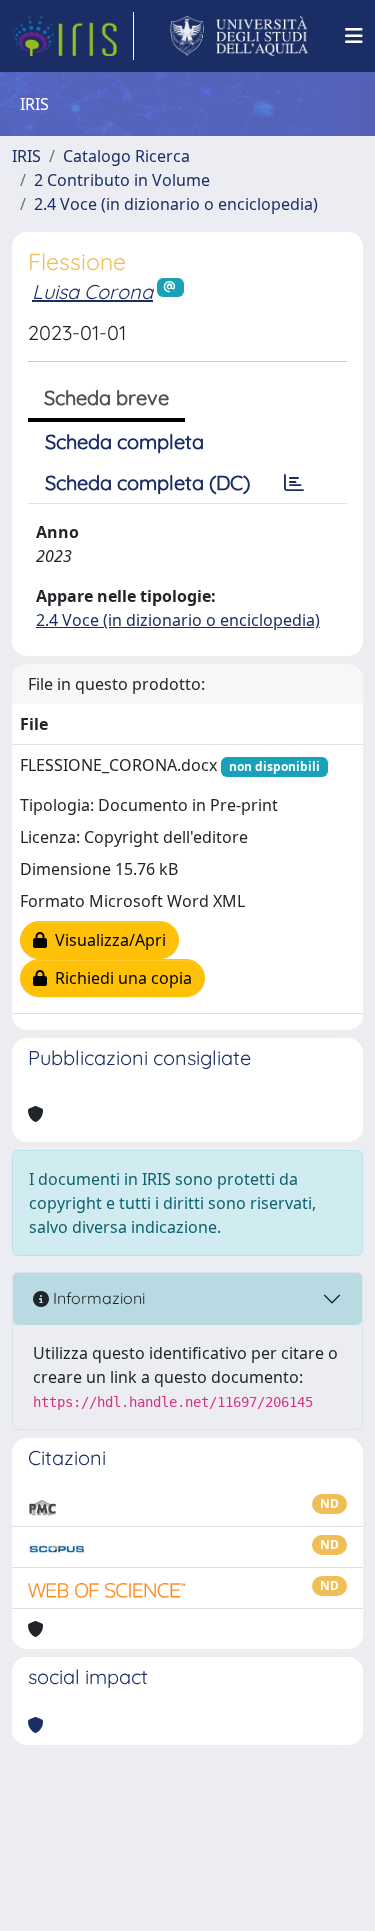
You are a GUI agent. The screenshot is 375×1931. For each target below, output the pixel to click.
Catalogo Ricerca (126, 156)
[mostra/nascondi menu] (354, 36)
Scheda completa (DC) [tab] (147, 482)
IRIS (26, 156)
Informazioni (97, 1298)
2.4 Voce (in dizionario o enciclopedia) (176, 204)
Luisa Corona (92, 291)
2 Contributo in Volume (122, 180)
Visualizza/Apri (106, 940)
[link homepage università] (239, 36)
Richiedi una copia (119, 978)
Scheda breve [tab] (106, 397)
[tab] (294, 483)
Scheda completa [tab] (124, 441)
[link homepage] (73, 36)
